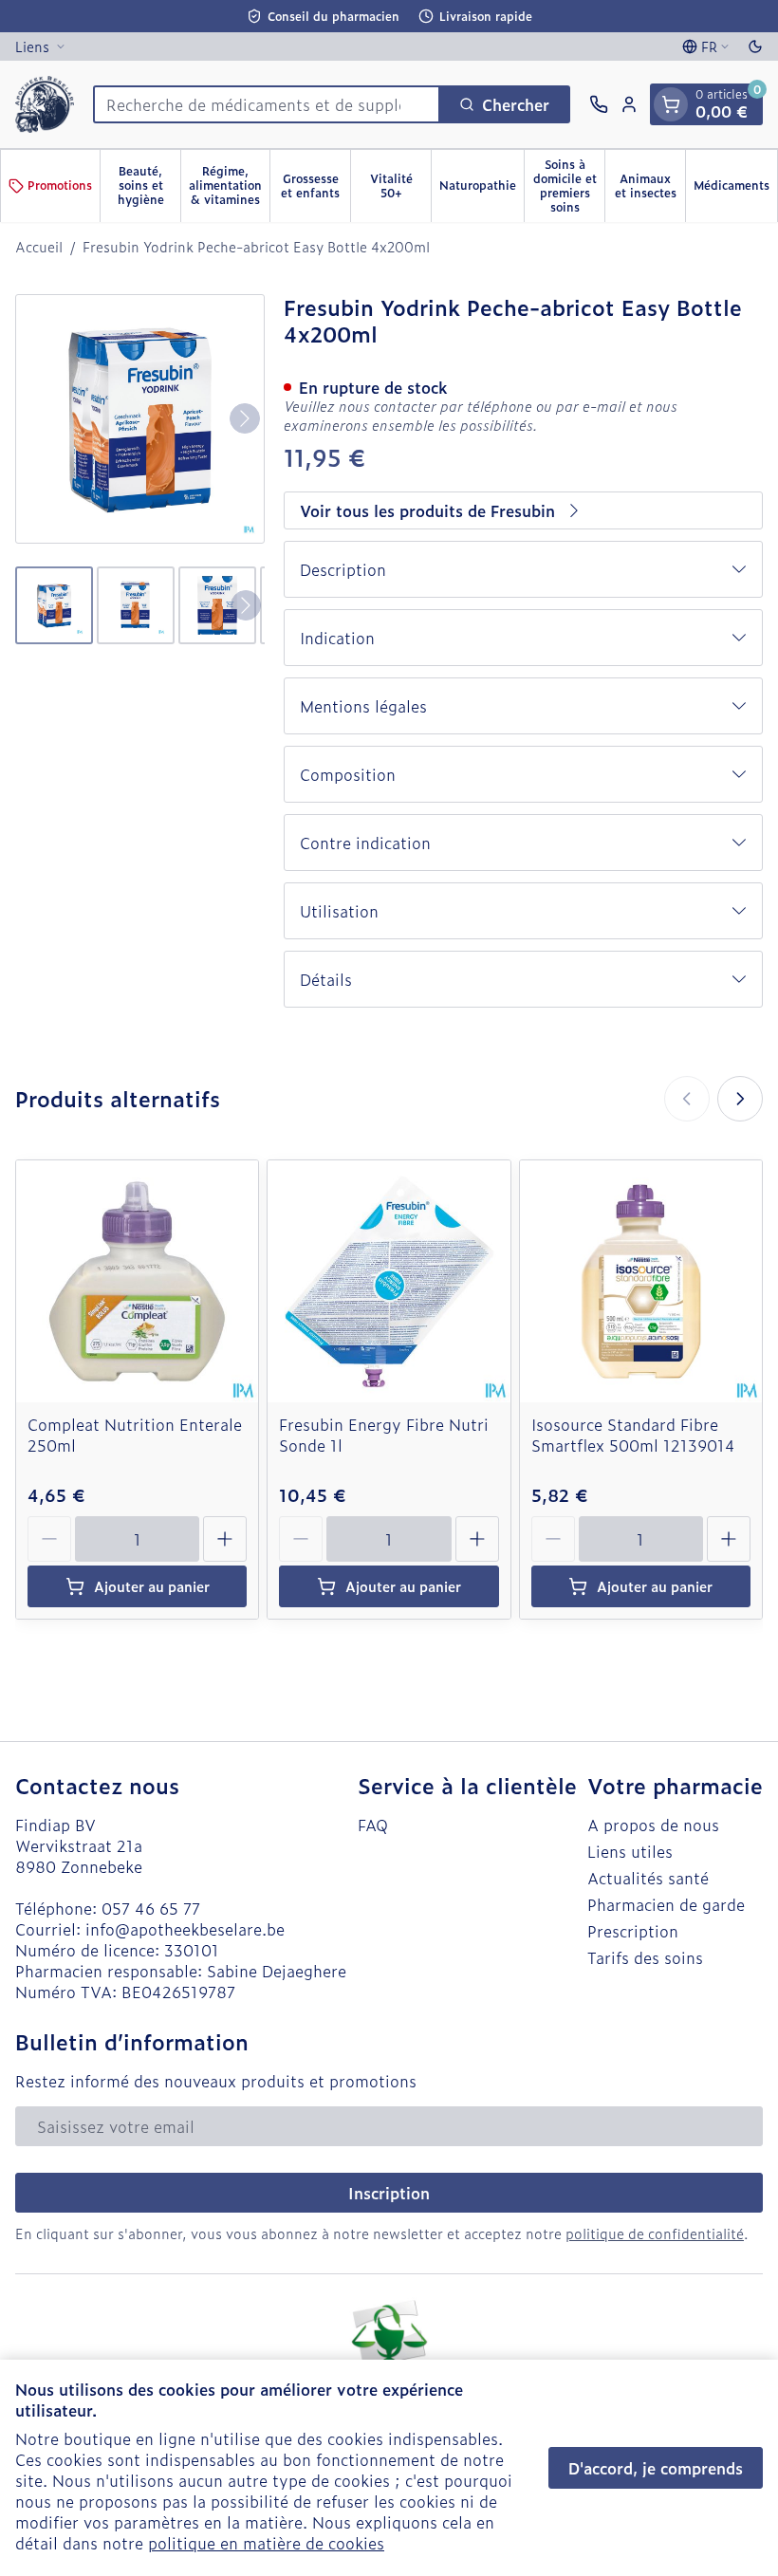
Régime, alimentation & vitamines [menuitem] (229, 185)
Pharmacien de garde (666, 1904)
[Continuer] (245, 418)
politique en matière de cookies (266, 2543)
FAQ (373, 1825)
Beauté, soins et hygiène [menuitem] (149, 185)
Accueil (39, 247)
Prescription (633, 1931)
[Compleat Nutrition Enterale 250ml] (137, 1281)
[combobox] (267, 104)
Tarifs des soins (645, 1957)
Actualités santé (648, 1878)
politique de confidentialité (655, 2233)
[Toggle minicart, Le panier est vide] (671, 104)
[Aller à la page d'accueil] (45, 104)
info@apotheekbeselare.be (185, 1929)
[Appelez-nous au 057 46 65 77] (599, 104)
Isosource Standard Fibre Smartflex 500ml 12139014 (633, 1435)
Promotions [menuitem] (60, 185)
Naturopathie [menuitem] (482, 188)
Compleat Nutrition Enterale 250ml (135, 1435)
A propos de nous (653, 1825)
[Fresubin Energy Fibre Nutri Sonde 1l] (389, 1281)
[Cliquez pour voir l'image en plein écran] (140, 419)
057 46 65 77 (151, 1908)
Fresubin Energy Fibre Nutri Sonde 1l (384, 1435)
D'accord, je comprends (656, 2468)
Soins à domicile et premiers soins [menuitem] (569, 185)
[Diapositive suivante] (740, 1099)
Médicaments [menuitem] (735, 188)
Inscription (389, 2193)
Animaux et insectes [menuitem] (650, 185)
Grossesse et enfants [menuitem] (315, 185)
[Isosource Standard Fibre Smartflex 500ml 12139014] (641, 1281)
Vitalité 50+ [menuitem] (400, 185)
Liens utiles (630, 1851)
